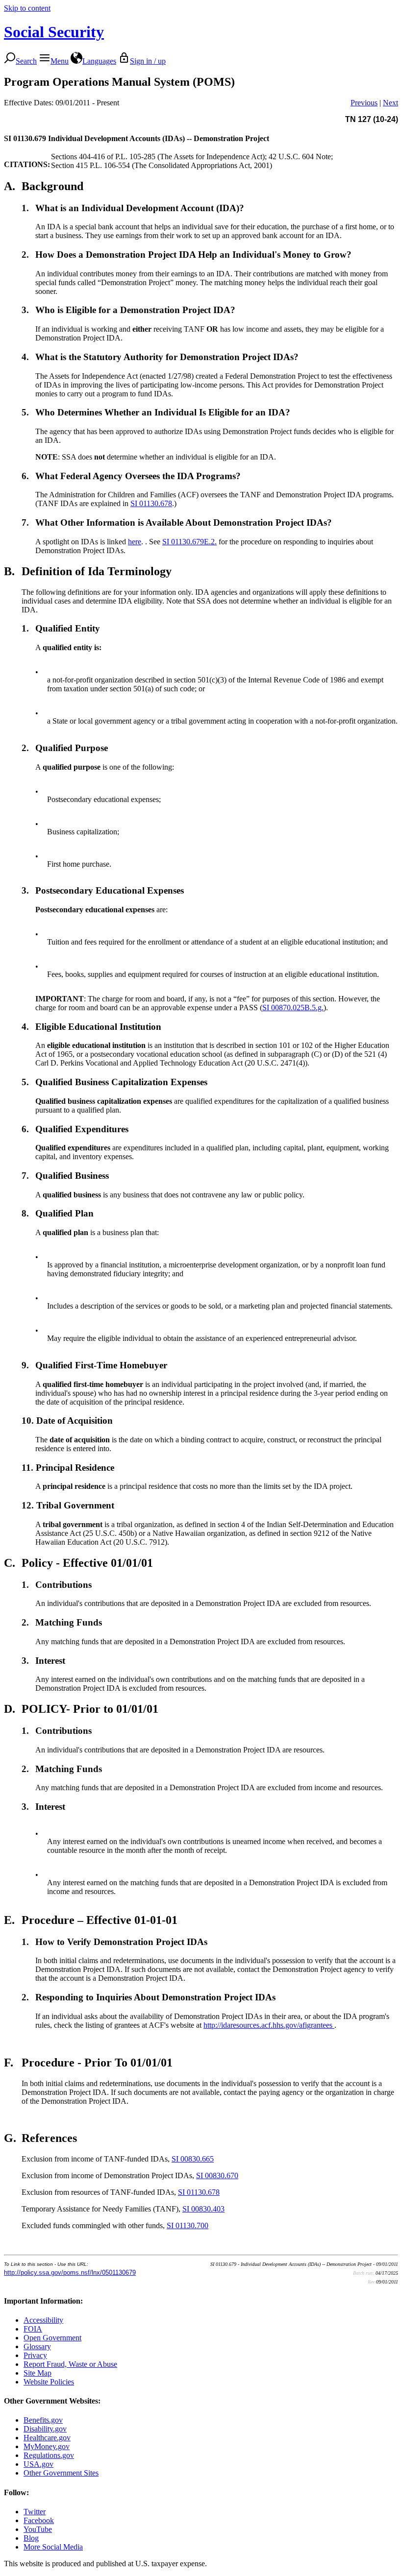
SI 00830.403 (203, 2209)
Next (390, 103)
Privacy (35, 2355)
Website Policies (49, 2382)
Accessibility (43, 2320)
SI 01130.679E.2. (189, 542)
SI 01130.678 (151, 503)
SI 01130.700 (188, 2225)
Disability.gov (45, 2429)
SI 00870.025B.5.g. (293, 1008)
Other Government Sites (61, 2473)
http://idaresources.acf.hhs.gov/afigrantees (269, 2025)
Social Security (54, 32)
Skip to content (27, 8)
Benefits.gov (43, 2420)
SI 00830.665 (193, 2159)
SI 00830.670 (217, 2175)
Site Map (38, 2373)
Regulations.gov (49, 2455)
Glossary (37, 2346)
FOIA (33, 2329)
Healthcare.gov (47, 2438)
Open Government (52, 2338)
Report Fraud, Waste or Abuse (70, 2364)
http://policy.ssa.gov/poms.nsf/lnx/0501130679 (70, 2272)
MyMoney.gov (47, 2446)
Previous (364, 103)
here (135, 542)
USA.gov (38, 2464)
